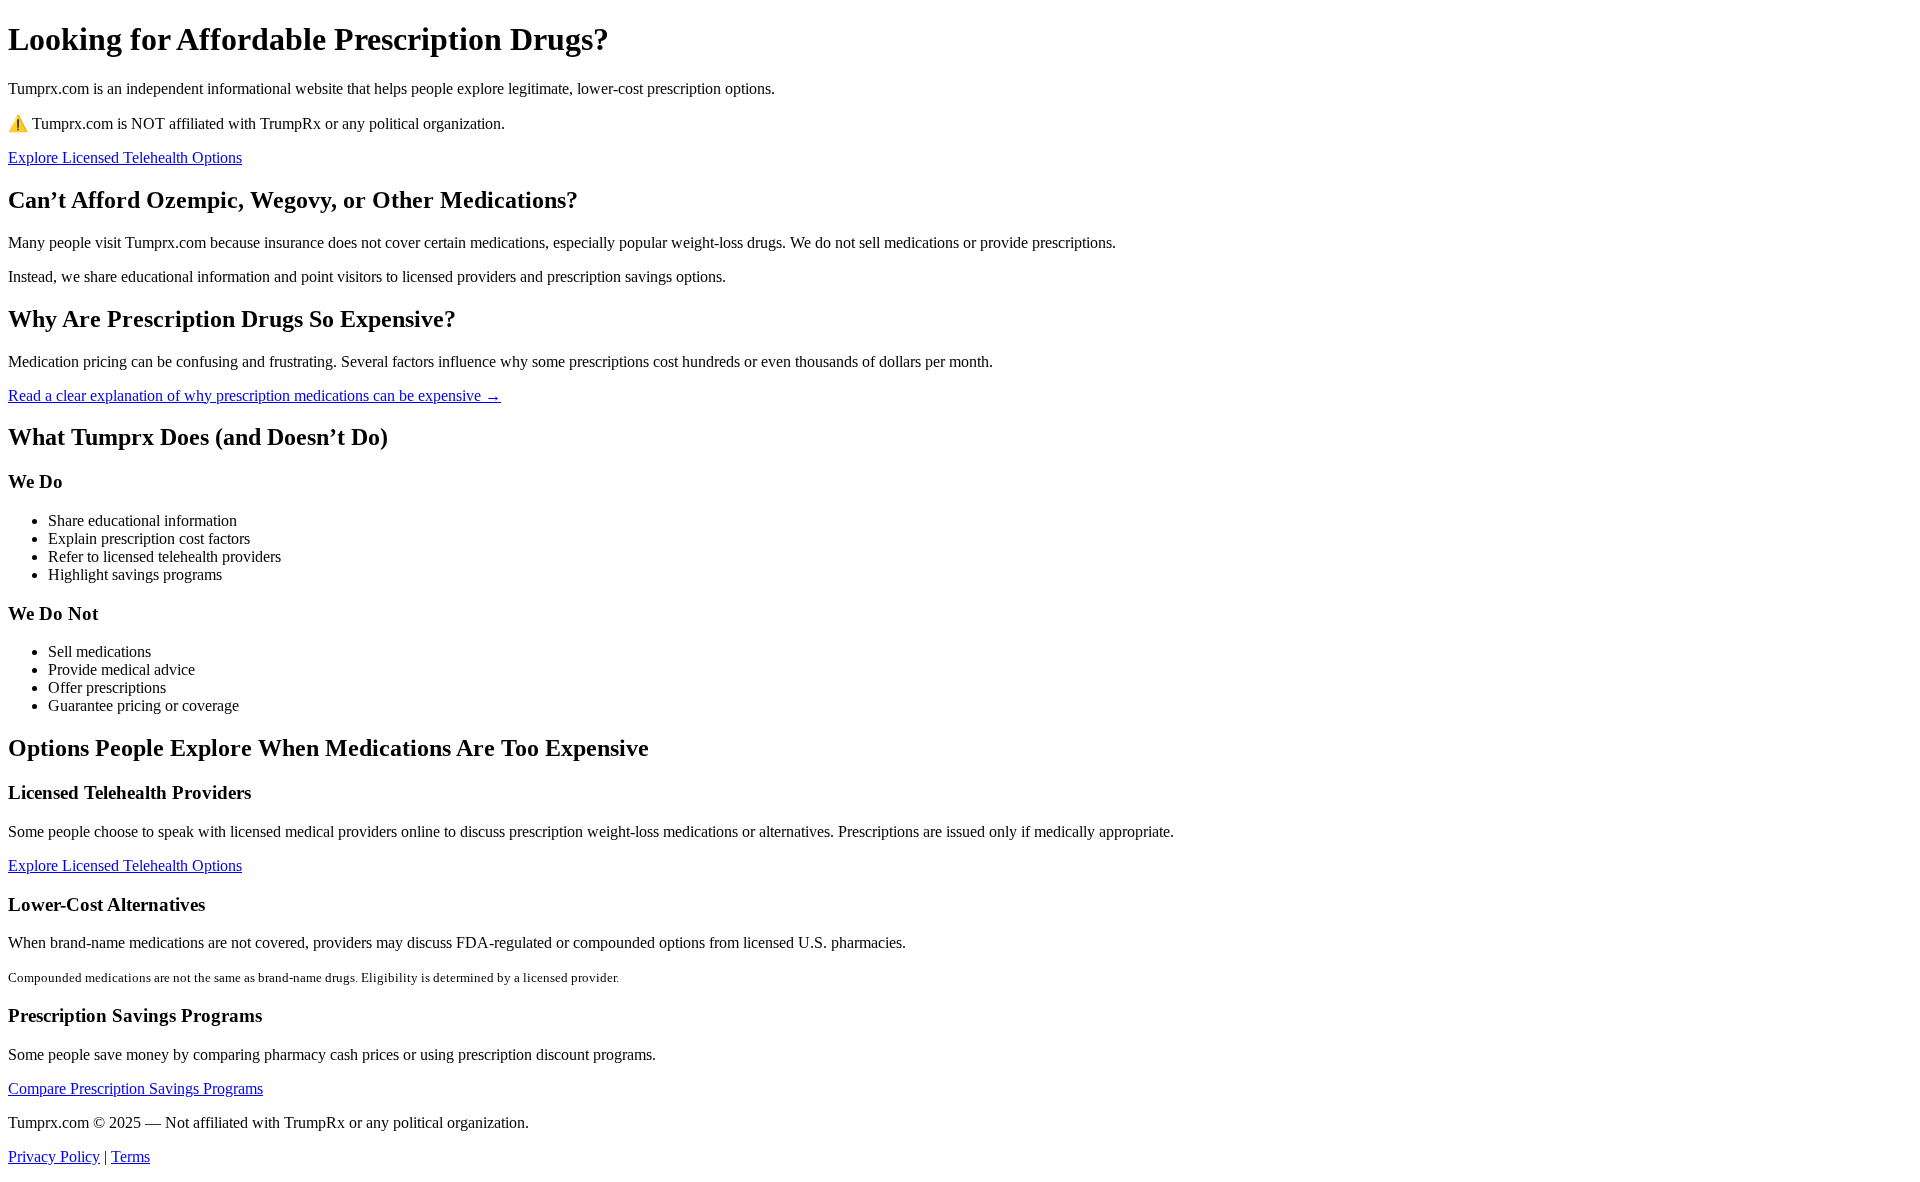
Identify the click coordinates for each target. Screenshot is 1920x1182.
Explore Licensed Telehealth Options (125, 157)
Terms (130, 1156)
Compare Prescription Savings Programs (135, 1088)
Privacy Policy (54, 1156)
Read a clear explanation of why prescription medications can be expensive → (254, 395)
